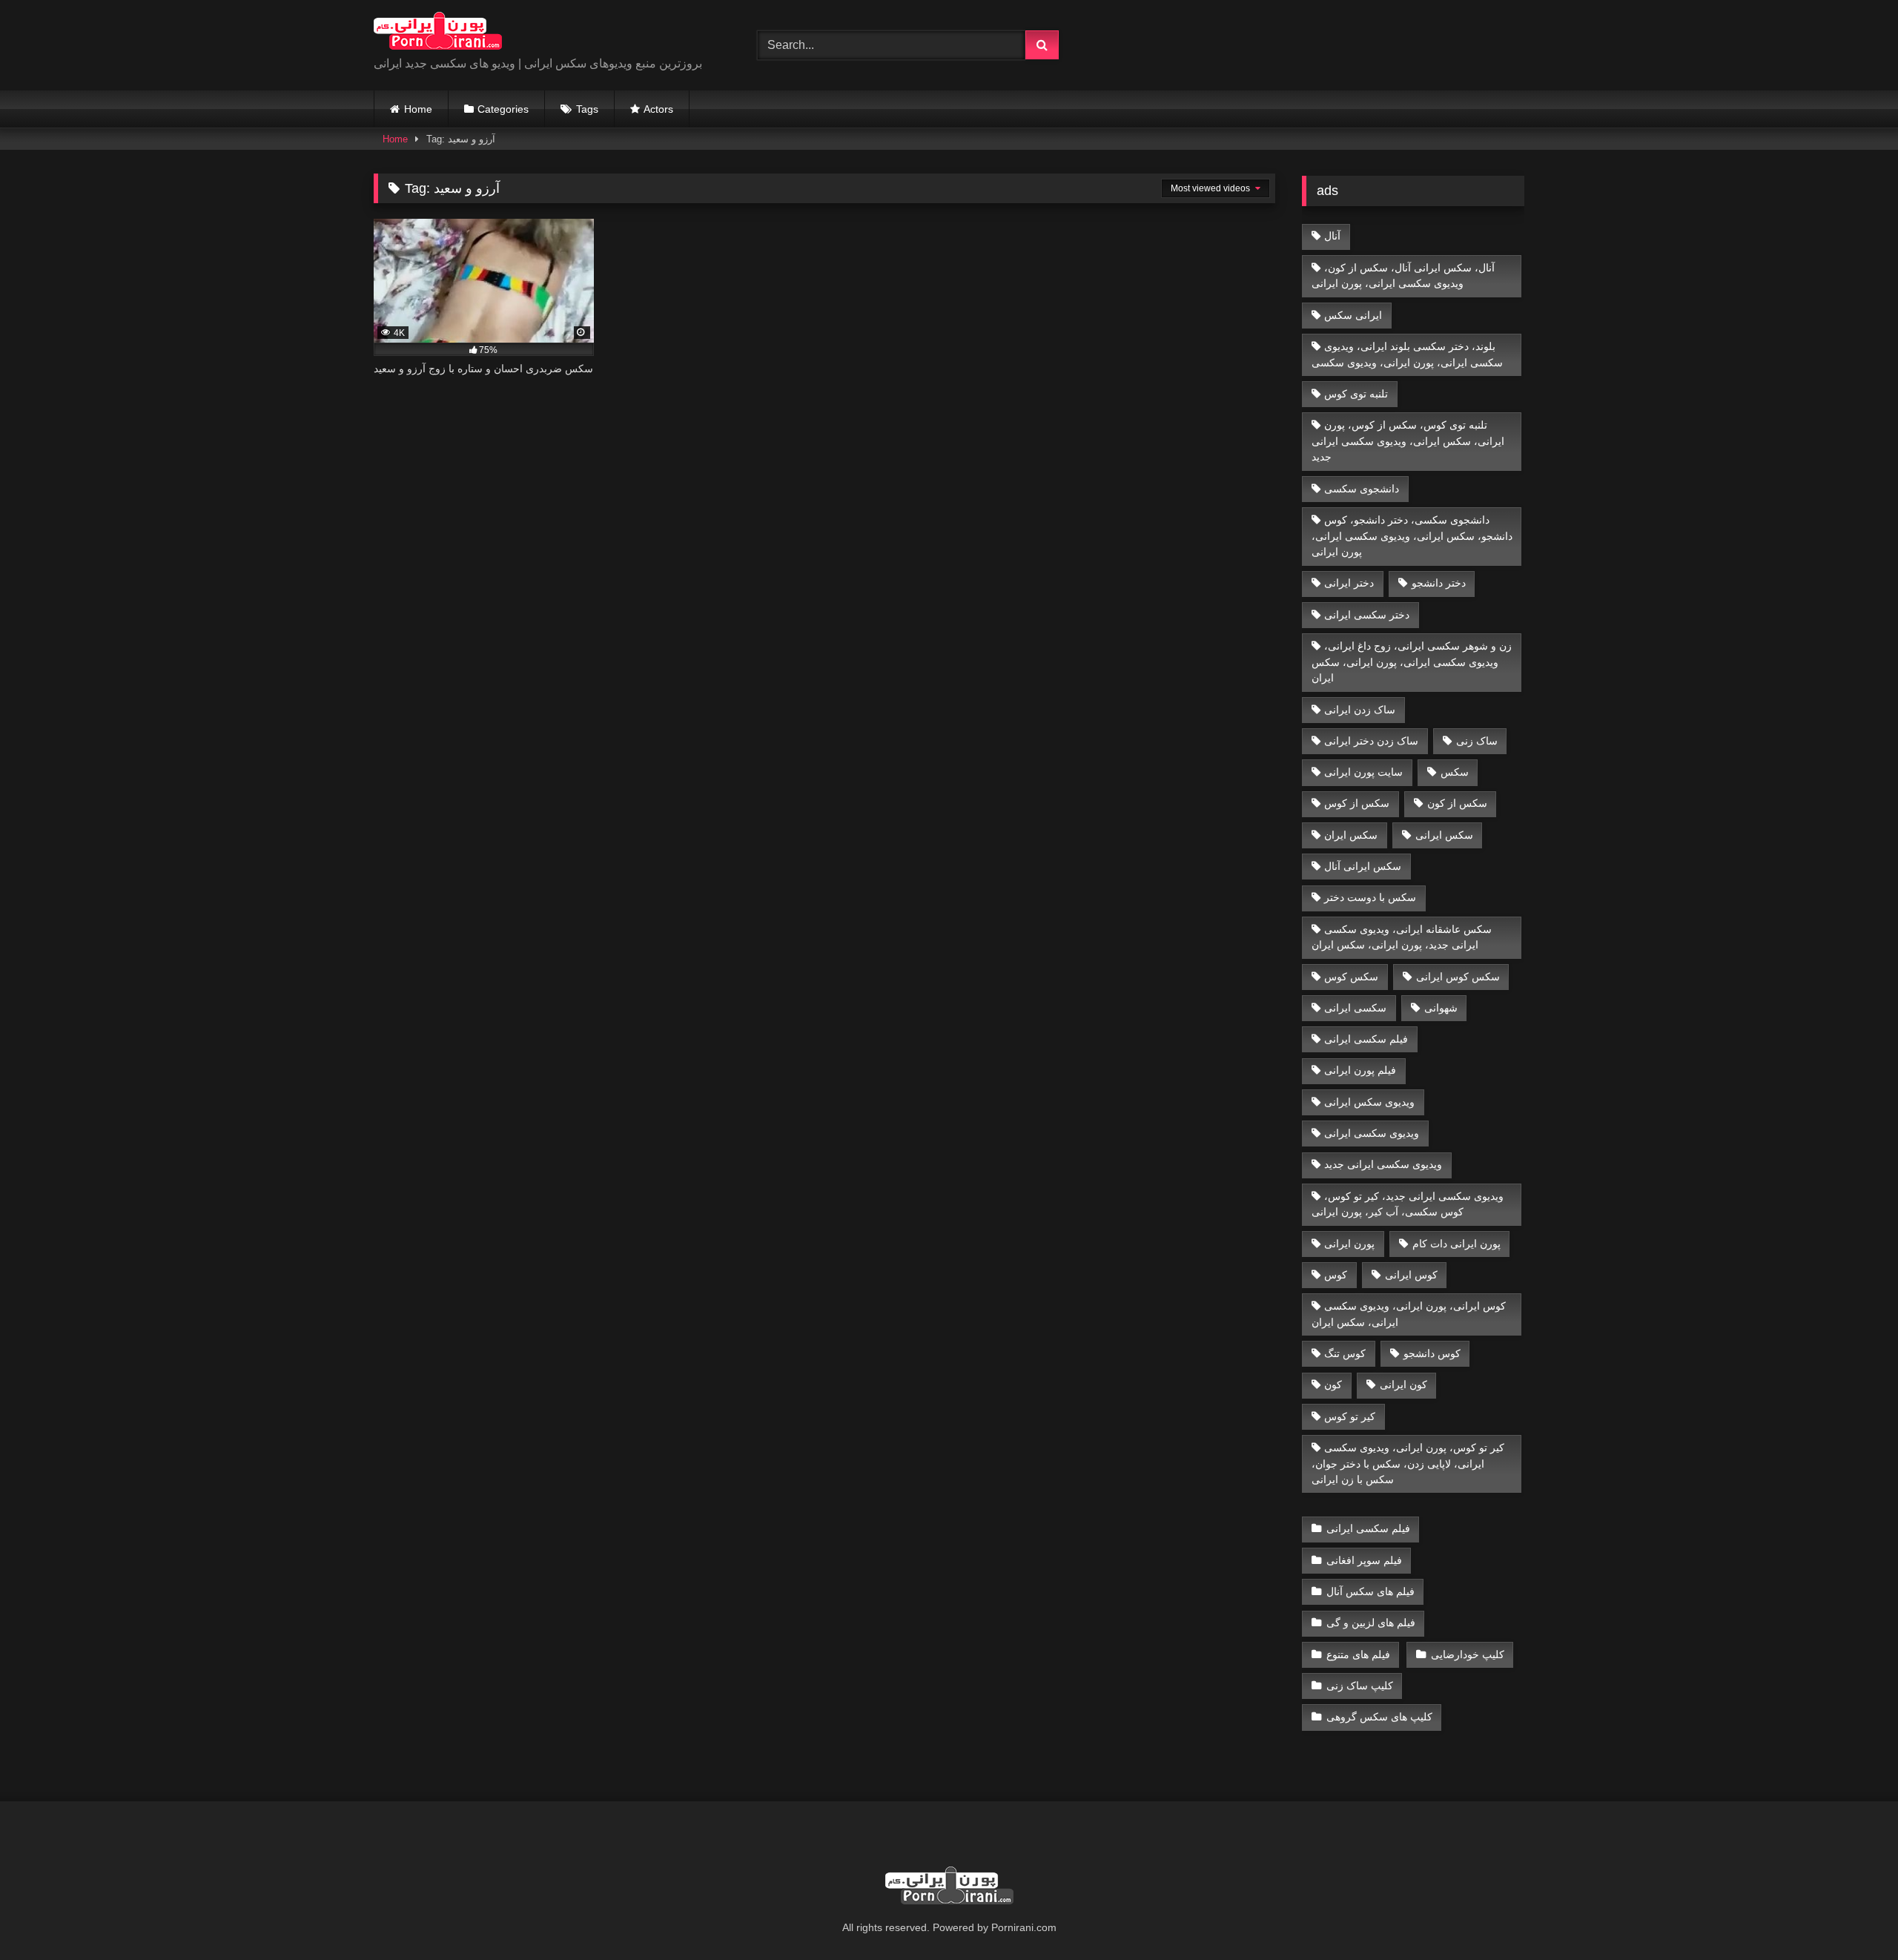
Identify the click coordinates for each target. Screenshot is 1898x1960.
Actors (658, 109)
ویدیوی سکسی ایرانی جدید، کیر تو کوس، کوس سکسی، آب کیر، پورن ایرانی (1408, 1204)
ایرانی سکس (1353, 315)
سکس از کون (1457, 803)
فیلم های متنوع (1358, 1654)
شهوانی (1441, 1008)
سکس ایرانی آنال (1363, 866)
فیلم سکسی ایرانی (1366, 1039)
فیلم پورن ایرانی (1360, 1070)
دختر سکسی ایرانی (1367, 615)
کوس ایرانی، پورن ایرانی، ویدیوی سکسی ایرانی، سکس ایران (1409, 1314)
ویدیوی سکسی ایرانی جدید (1383, 1164)
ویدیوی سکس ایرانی (1369, 1102)
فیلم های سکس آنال (1370, 1591)
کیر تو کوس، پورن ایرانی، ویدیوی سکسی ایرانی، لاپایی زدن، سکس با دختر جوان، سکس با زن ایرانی (1408, 1464)
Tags (587, 109)
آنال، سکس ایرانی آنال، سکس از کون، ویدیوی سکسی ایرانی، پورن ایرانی (1403, 276)
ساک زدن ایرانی (1360, 710)
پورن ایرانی (1349, 1244)
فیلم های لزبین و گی (1371, 1623)
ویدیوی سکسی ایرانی (1372, 1133)
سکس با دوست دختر (1370, 897)
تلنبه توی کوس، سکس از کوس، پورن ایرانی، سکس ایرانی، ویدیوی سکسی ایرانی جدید (1408, 441)
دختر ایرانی (1349, 583)
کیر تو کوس (1350, 1416)
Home (418, 109)
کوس (1336, 1275)
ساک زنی (1477, 741)
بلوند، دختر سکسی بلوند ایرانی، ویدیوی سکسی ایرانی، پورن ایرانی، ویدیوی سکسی (1407, 354)
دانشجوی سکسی (1362, 489)
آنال (1332, 236)
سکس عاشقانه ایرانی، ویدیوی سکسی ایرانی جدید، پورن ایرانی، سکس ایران (1402, 937)
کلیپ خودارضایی (1468, 1654)
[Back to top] (1852, 1916)
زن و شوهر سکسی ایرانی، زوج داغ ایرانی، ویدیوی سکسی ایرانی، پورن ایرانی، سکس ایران (1412, 662)
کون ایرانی (1403, 1385)
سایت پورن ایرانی (1363, 772)
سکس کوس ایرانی (1458, 977)
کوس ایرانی (1411, 1275)
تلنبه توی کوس (1356, 394)
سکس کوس (1351, 977)
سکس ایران (1351, 835)
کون (1333, 1385)
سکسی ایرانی (1355, 1008)
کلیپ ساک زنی (1360, 1686)
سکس (1455, 772)
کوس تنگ (1345, 1353)
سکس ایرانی (1444, 835)
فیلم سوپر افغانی (1364, 1560)
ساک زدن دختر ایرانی (1371, 741)
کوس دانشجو (1432, 1353)
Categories (503, 109)
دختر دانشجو (1439, 583)
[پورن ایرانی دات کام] (438, 33)
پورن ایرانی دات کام (1456, 1244)
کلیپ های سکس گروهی (1379, 1717)
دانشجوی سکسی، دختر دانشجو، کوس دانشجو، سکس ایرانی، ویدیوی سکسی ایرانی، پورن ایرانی (1412, 536)
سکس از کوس (1357, 803)
